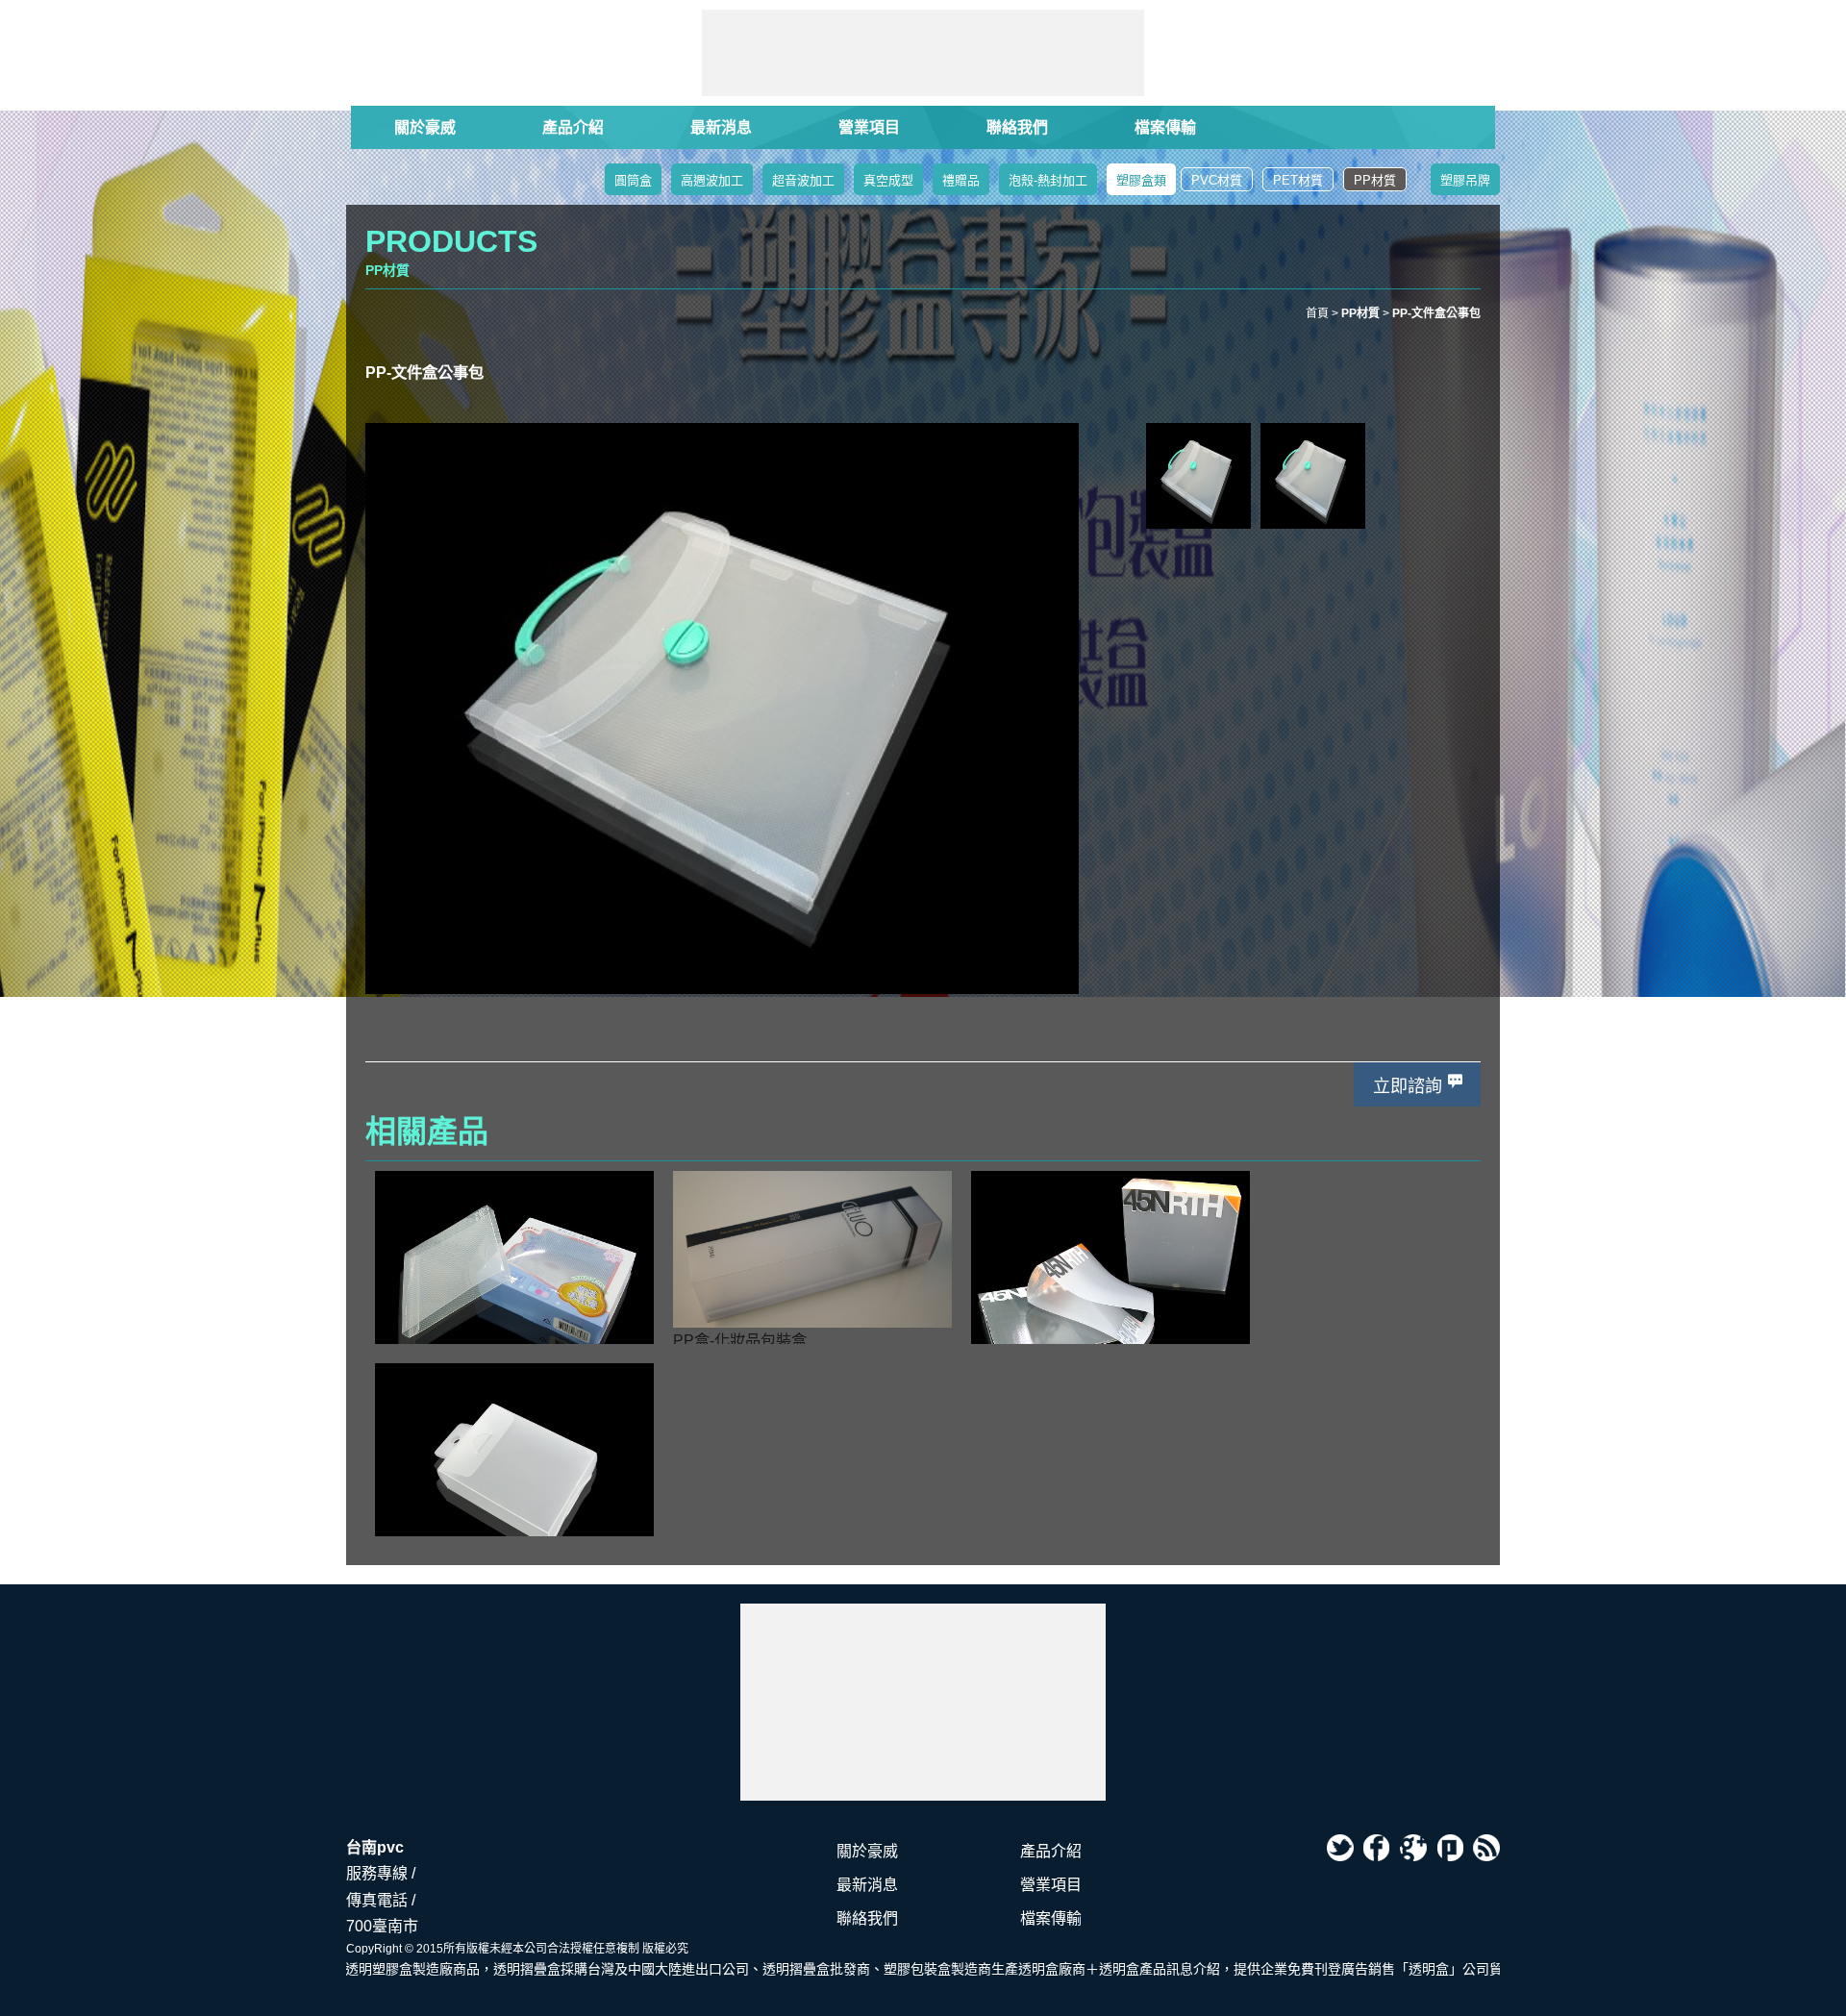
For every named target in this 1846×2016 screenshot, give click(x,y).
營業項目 (869, 127)
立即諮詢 (1408, 1086)
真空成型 (888, 180)
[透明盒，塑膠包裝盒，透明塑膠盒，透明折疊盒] (923, 1702)
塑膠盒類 (1141, 180)
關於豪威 (425, 127)
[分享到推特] (1340, 1848)
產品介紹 (573, 127)
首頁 (1317, 313)
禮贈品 (961, 180)
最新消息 (721, 127)
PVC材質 (1217, 180)
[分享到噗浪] (1450, 1848)
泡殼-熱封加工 (1048, 180)
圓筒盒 (633, 180)
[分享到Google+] (1413, 1848)
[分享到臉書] (1377, 1848)
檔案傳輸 (1165, 127)
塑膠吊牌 (1465, 180)
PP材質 (1375, 180)
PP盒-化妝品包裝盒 (740, 1340)
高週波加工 (712, 180)
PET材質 (1298, 180)
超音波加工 (803, 180)
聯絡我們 (1017, 127)
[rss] (1486, 1848)
